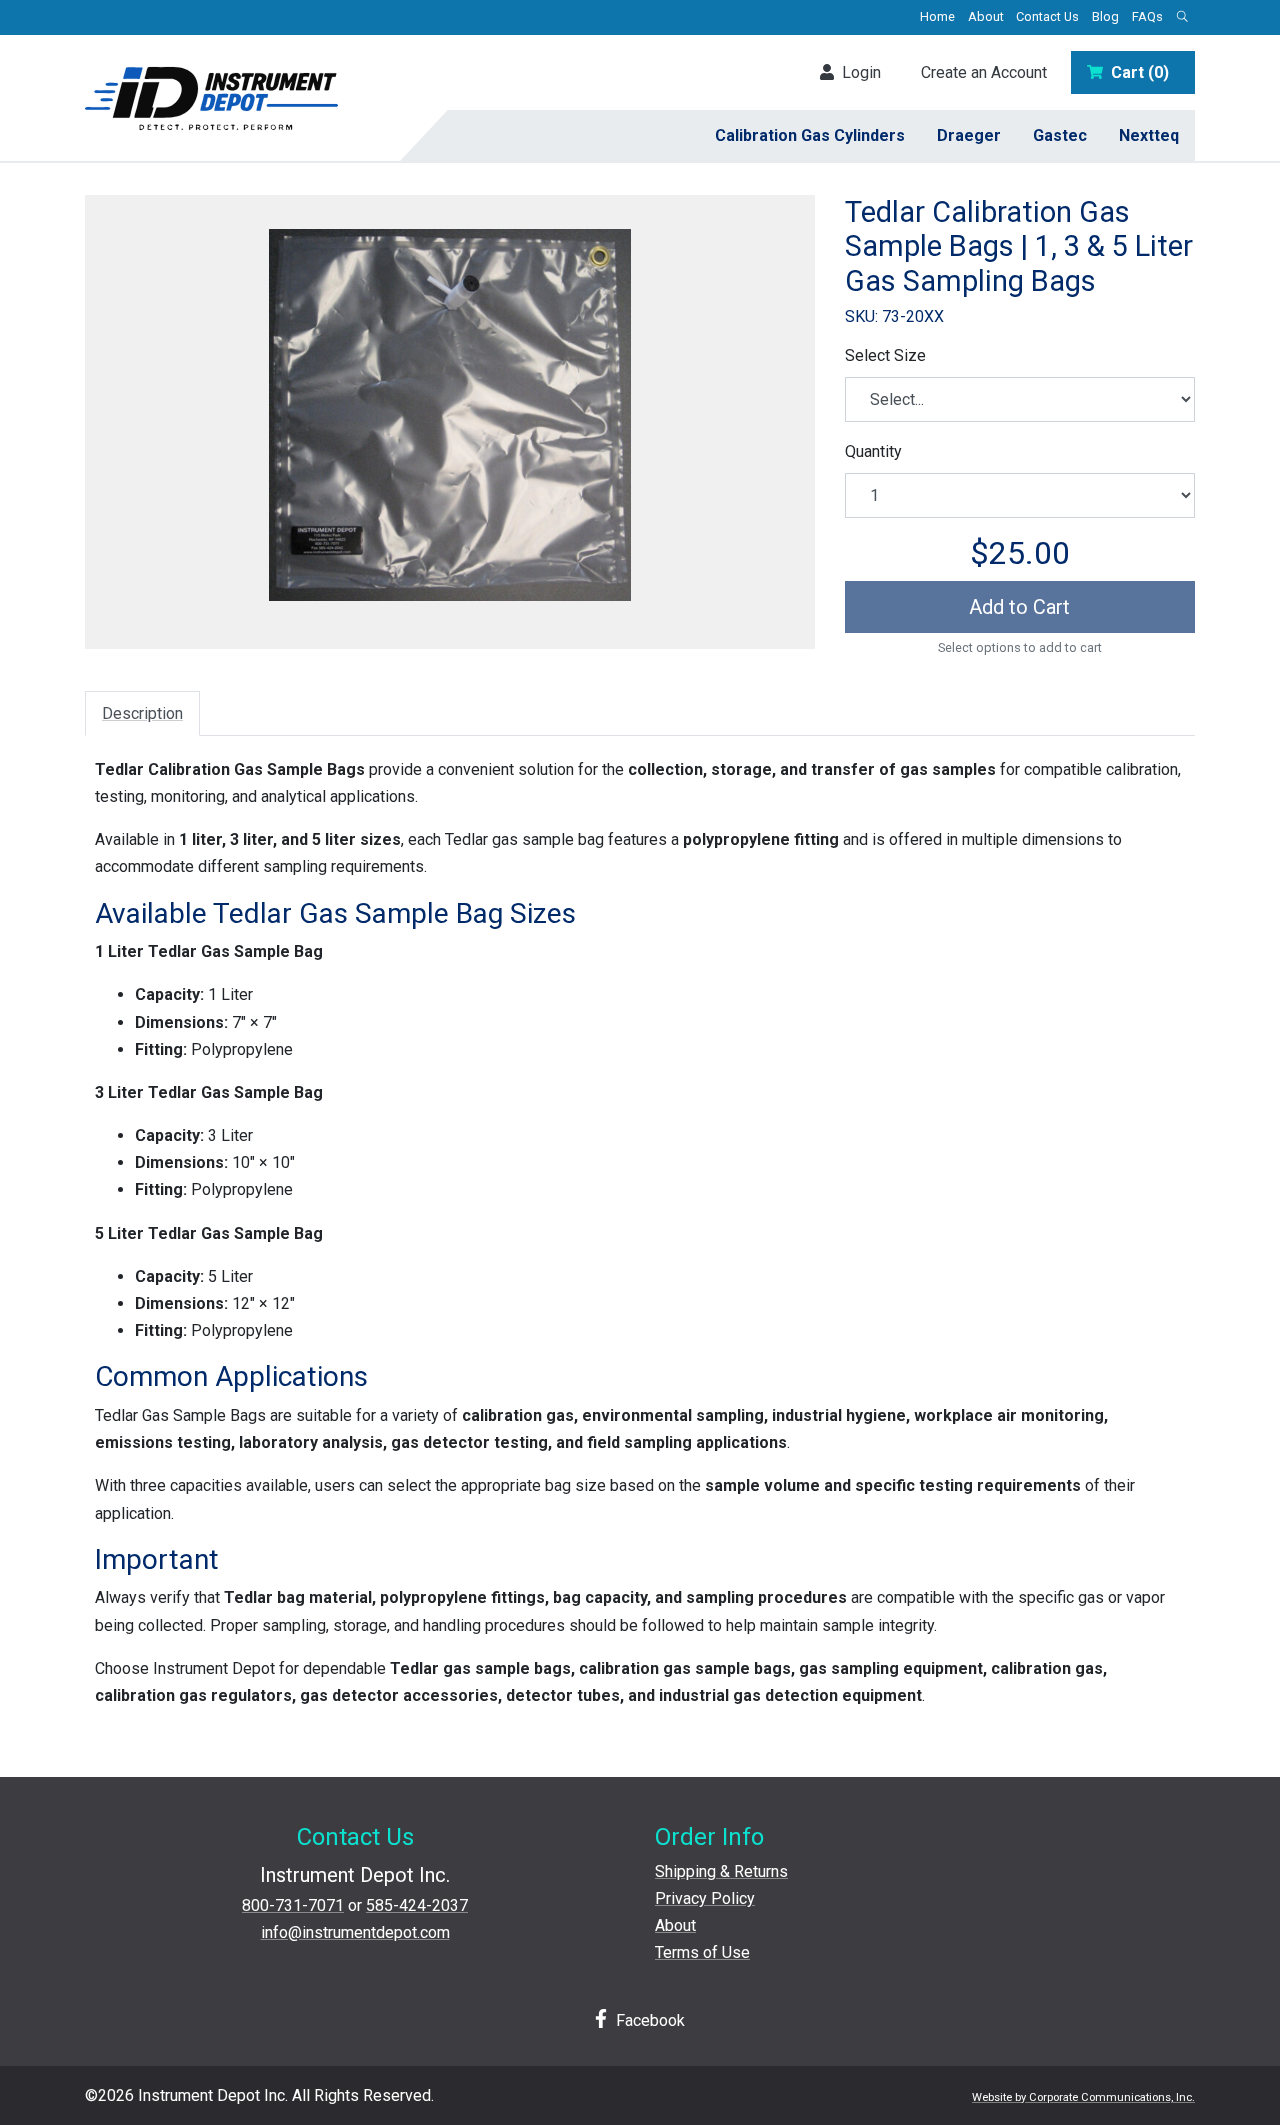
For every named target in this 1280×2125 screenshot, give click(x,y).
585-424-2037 (417, 1905)
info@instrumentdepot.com (355, 1932)
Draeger (969, 135)
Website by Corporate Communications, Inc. (1083, 2097)
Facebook (648, 2020)
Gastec (1060, 135)
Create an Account (984, 72)
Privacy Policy (705, 1898)
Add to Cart (1019, 607)
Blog (1105, 16)
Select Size (885, 355)
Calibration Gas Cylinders (810, 135)
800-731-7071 (293, 1905)
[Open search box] (1182, 17)
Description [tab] (142, 713)
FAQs (1147, 16)
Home (937, 16)
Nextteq (1149, 135)
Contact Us (1047, 16)
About (986, 16)
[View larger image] (450, 415)
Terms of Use (702, 1952)
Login (857, 72)
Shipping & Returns (721, 1871)
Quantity (873, 451)
